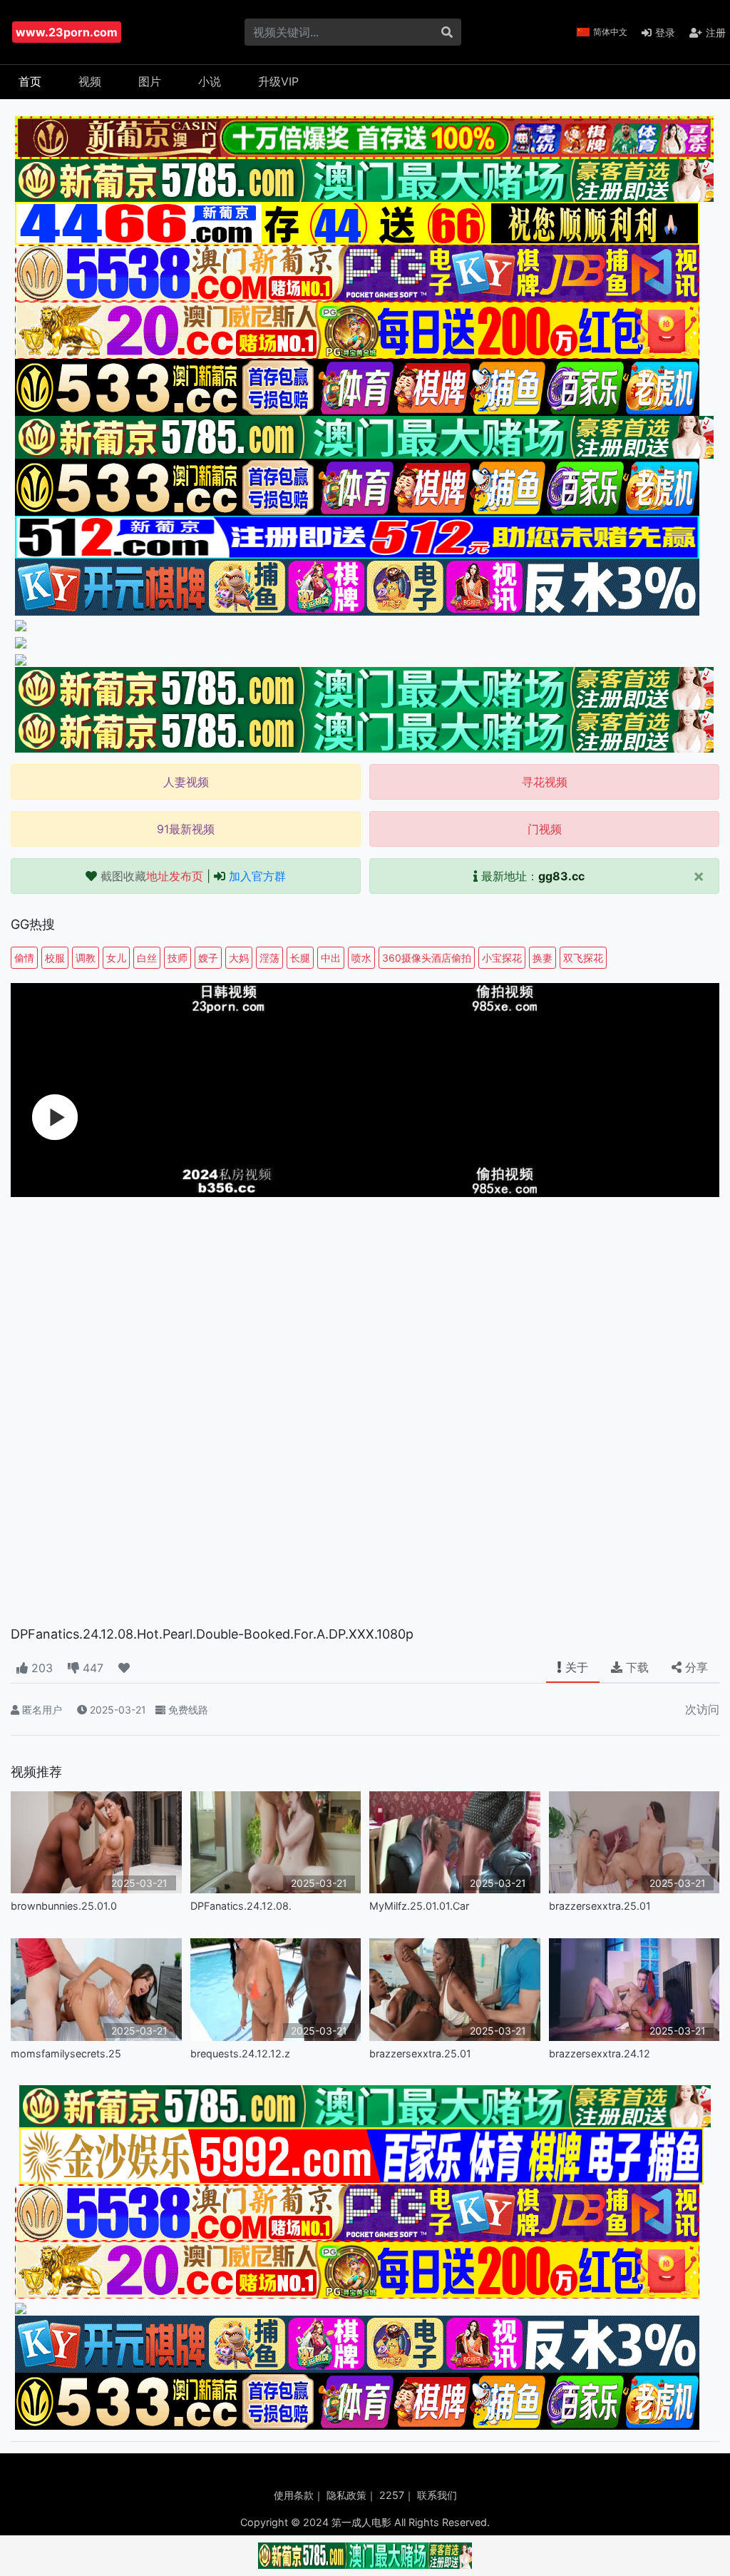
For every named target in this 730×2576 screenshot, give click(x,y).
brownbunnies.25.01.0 (64, 1906)
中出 (331, 958)
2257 (392, 2495)
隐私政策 (346, 2495)
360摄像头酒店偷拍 (427, 958)
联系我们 (437, 2495)
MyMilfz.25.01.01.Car (419, 1906)
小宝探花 (502, 958)
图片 (150, 81)
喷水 (361, 958)
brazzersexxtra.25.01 (600, 1906)
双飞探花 (583, 958)
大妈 (239, 958)
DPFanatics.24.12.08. (241, 1906)
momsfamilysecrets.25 (66, 2053)
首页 (30, 81)
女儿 (116, 958)
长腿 (300, 958)
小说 (210, 81)
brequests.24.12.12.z (240, 2053)
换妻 (543, 958)
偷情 (24, 958)
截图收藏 (152, 876)
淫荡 (269, 958)
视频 (90, 81)
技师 (178, 958)
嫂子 (208, 958)
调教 (86, 958)
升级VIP (278, 81)
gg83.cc (561, 876)
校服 (55, 958)
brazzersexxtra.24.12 (600, 2053)
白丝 (147, 958)
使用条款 (294, 2495)
